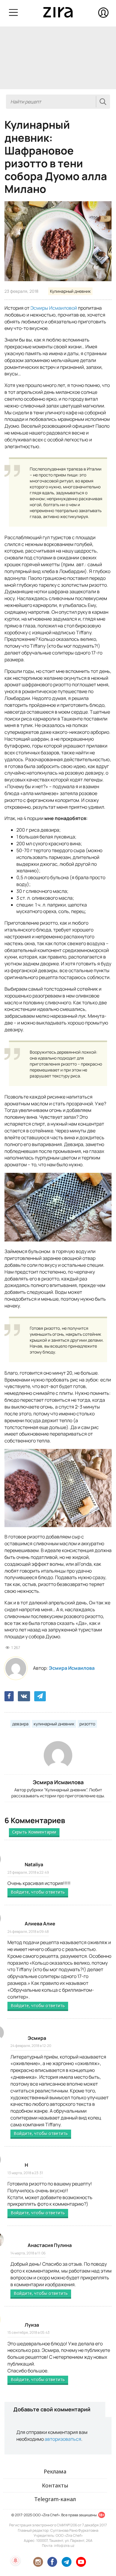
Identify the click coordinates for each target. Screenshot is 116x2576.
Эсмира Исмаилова (72, 1668)
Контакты (55, 2485)
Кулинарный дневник (70, 291)
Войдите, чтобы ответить (38, 1892)
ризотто (87, 1724)
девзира (20, 1724)
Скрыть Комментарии (34, 1832)
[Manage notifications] (15, 2561)
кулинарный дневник (54, 1724)
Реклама (55, 2471)
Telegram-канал (55, 2499)
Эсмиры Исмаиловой (54, 308)
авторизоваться (63, 2439)
